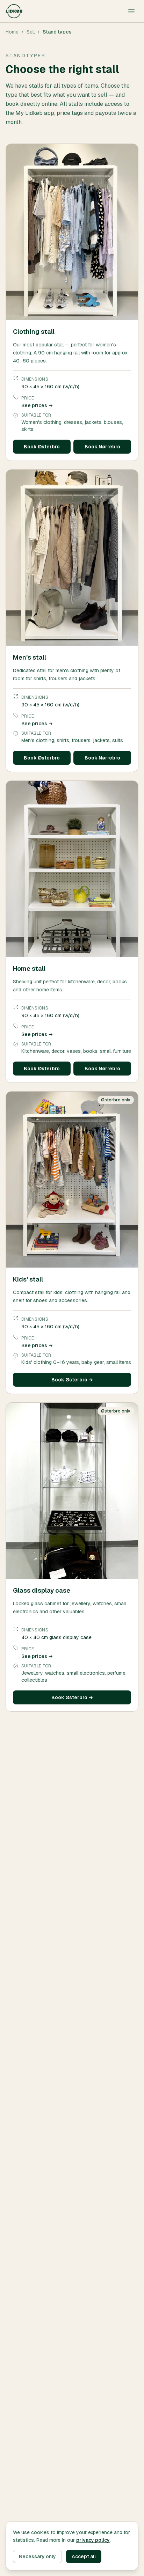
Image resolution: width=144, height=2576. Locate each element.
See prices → (37, 405)
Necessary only (37, 2556)
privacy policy (93, 2540)
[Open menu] (131, 11)
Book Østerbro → (72, 1380)
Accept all (84, 2556)
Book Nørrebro (102, 447)
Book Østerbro (42, 447)
